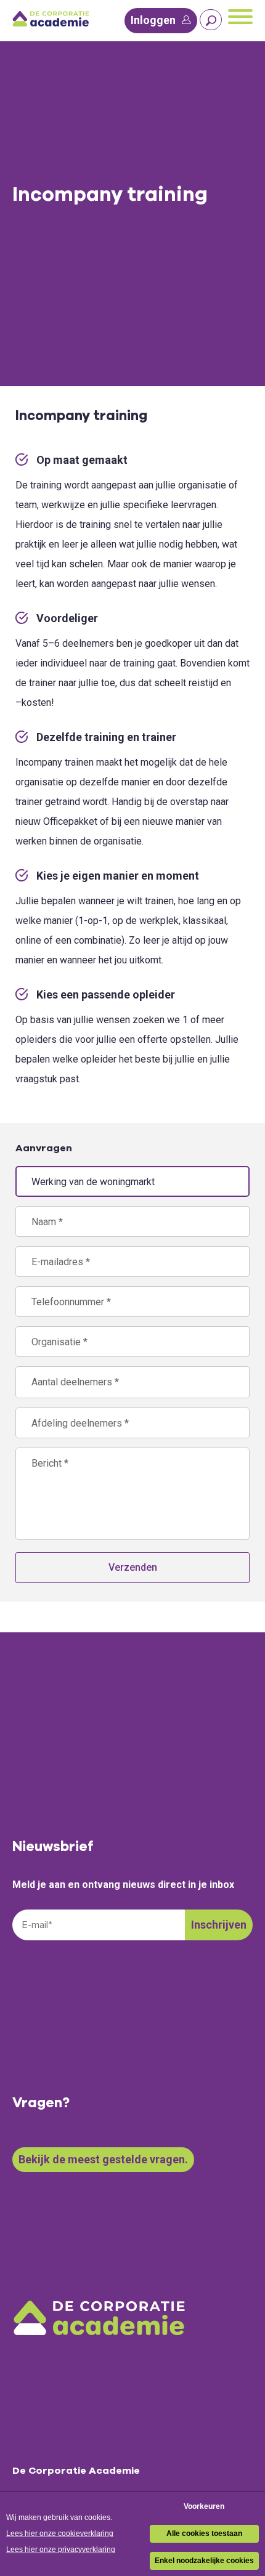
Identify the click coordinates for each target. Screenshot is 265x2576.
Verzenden (133, 1567)
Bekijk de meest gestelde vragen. (103, 2159)
